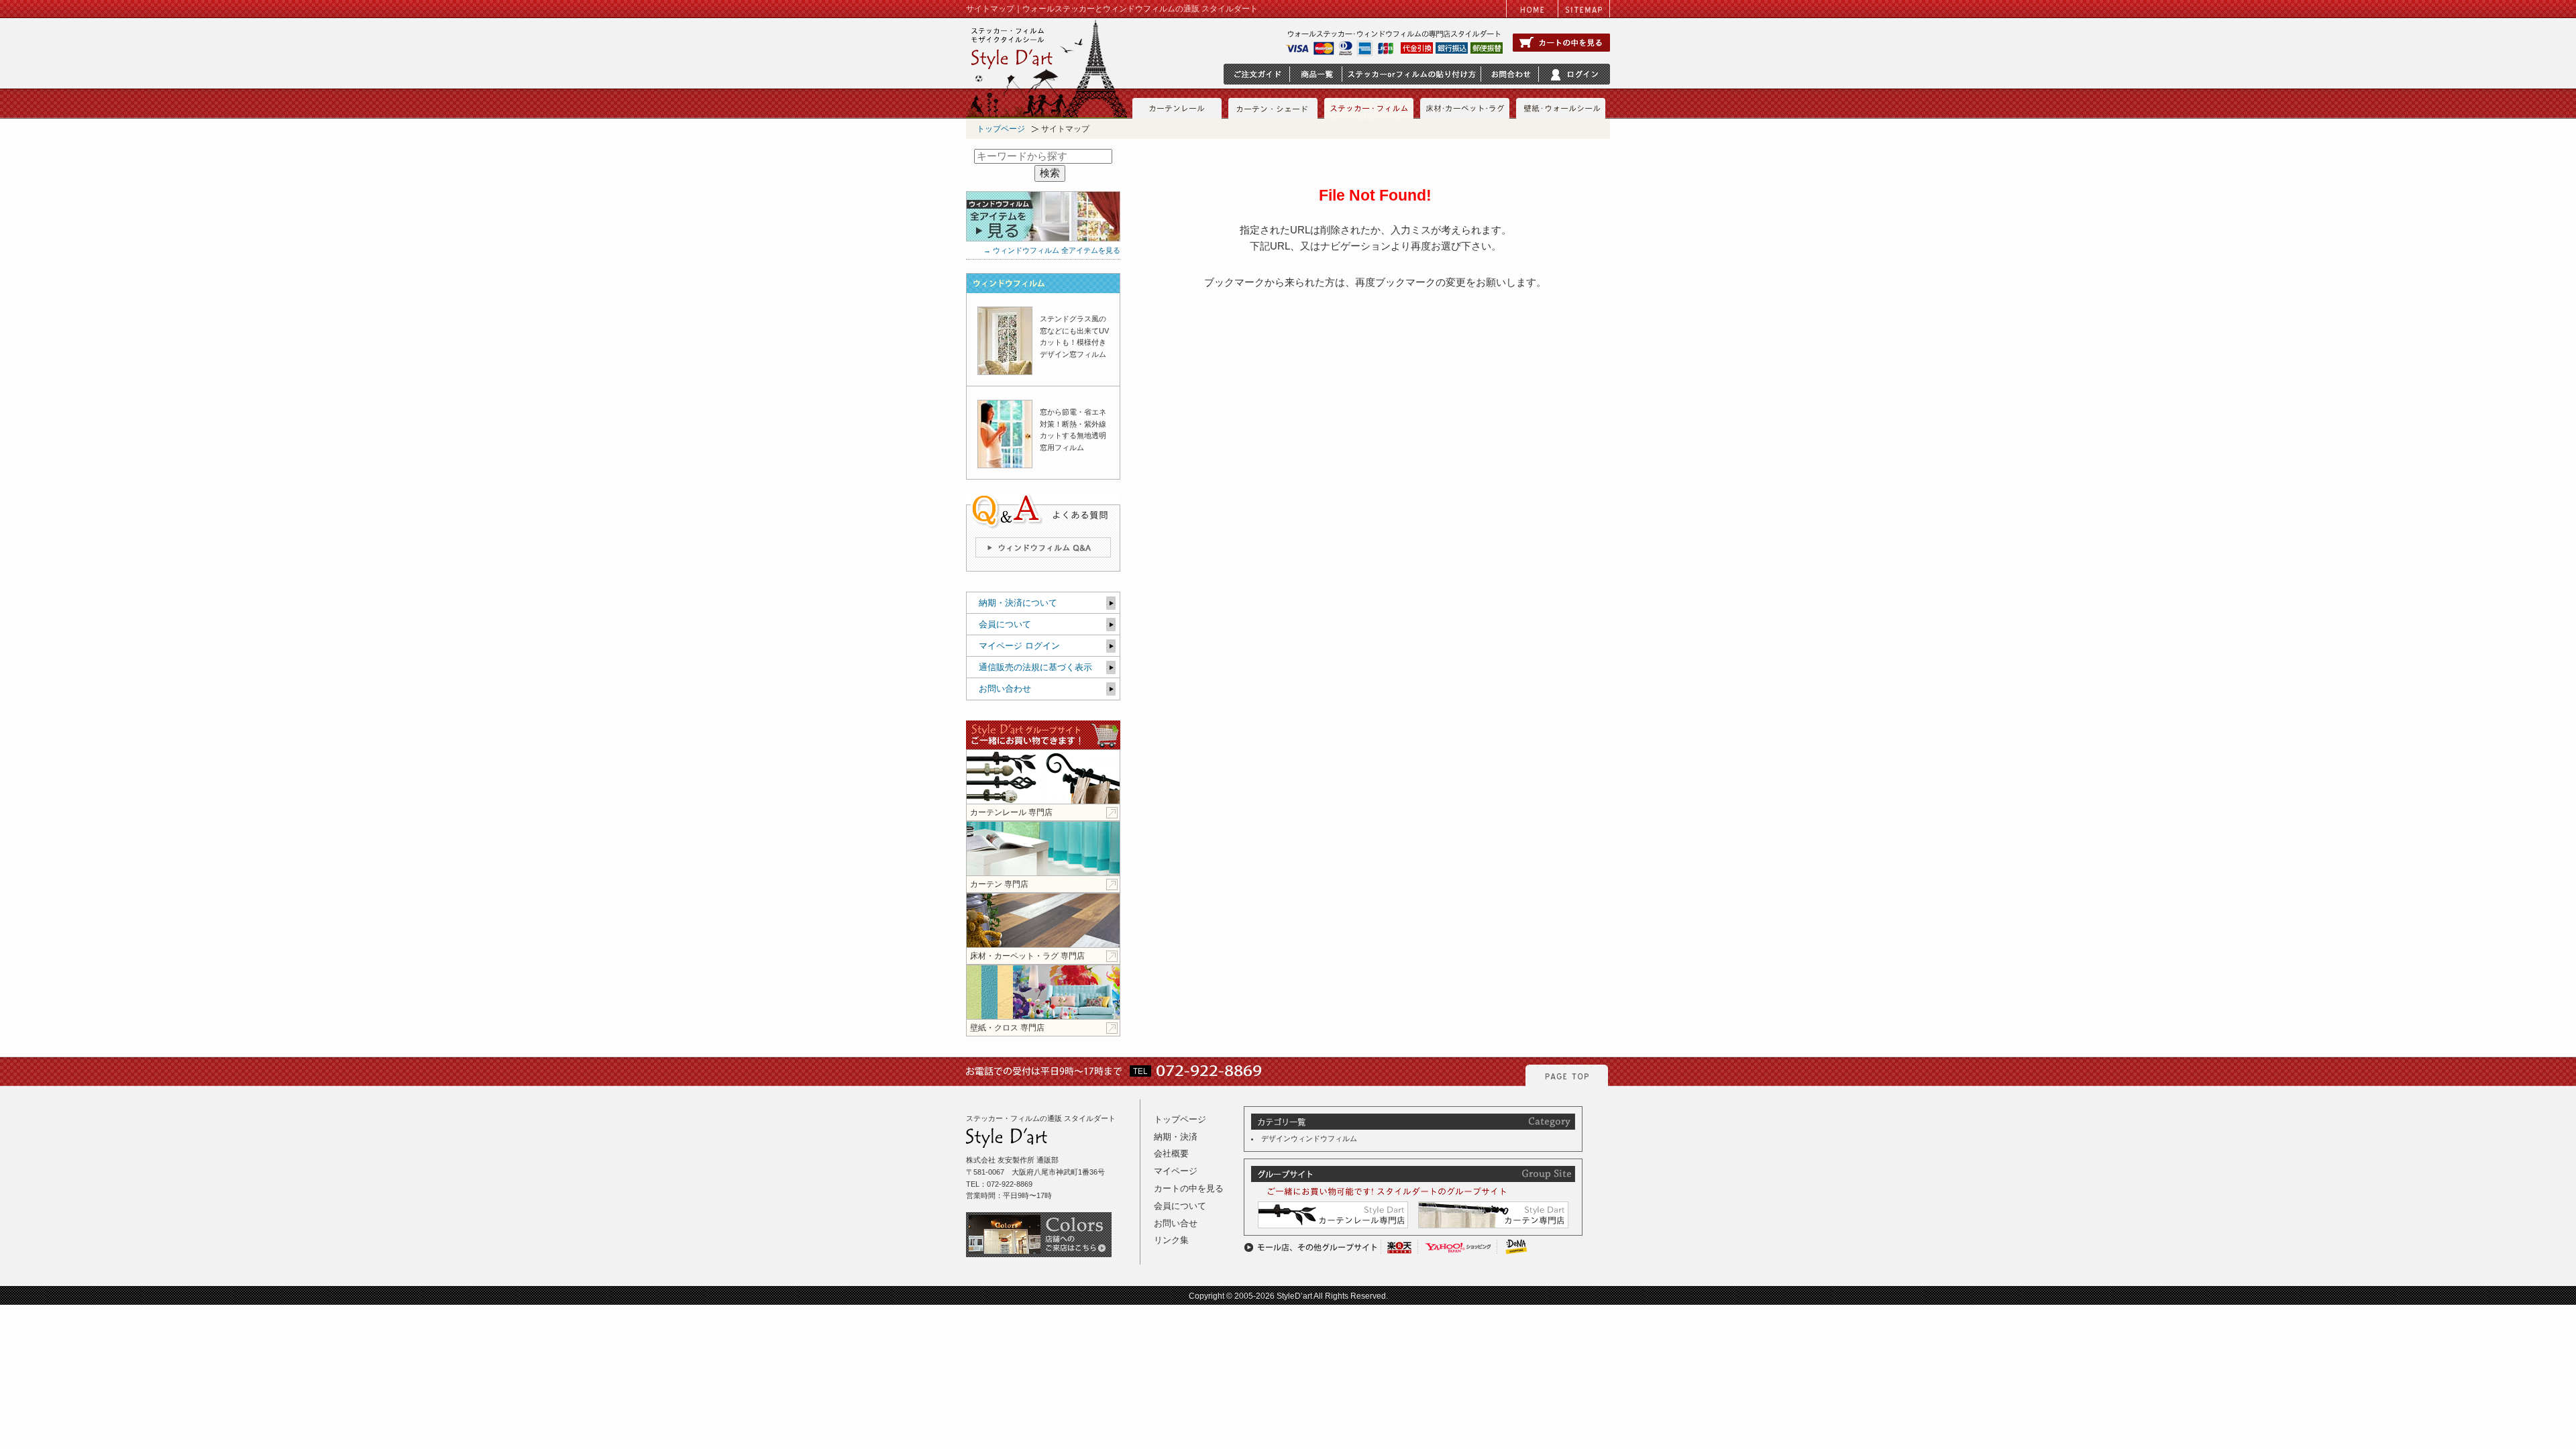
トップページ (1001, 129)
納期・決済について (1018, 603)
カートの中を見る (1189, 1188)
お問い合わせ (1005, 689)
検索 (1050, 173)
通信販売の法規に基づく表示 (1035, 667)
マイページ (1176, 1171)
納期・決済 (1176, 1137)
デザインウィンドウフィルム (1309, 1138)
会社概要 (1171, 1153)
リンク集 (1171, 1240)
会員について (1005, 624)
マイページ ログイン (1019, 646)
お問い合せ (1176, 1223)
